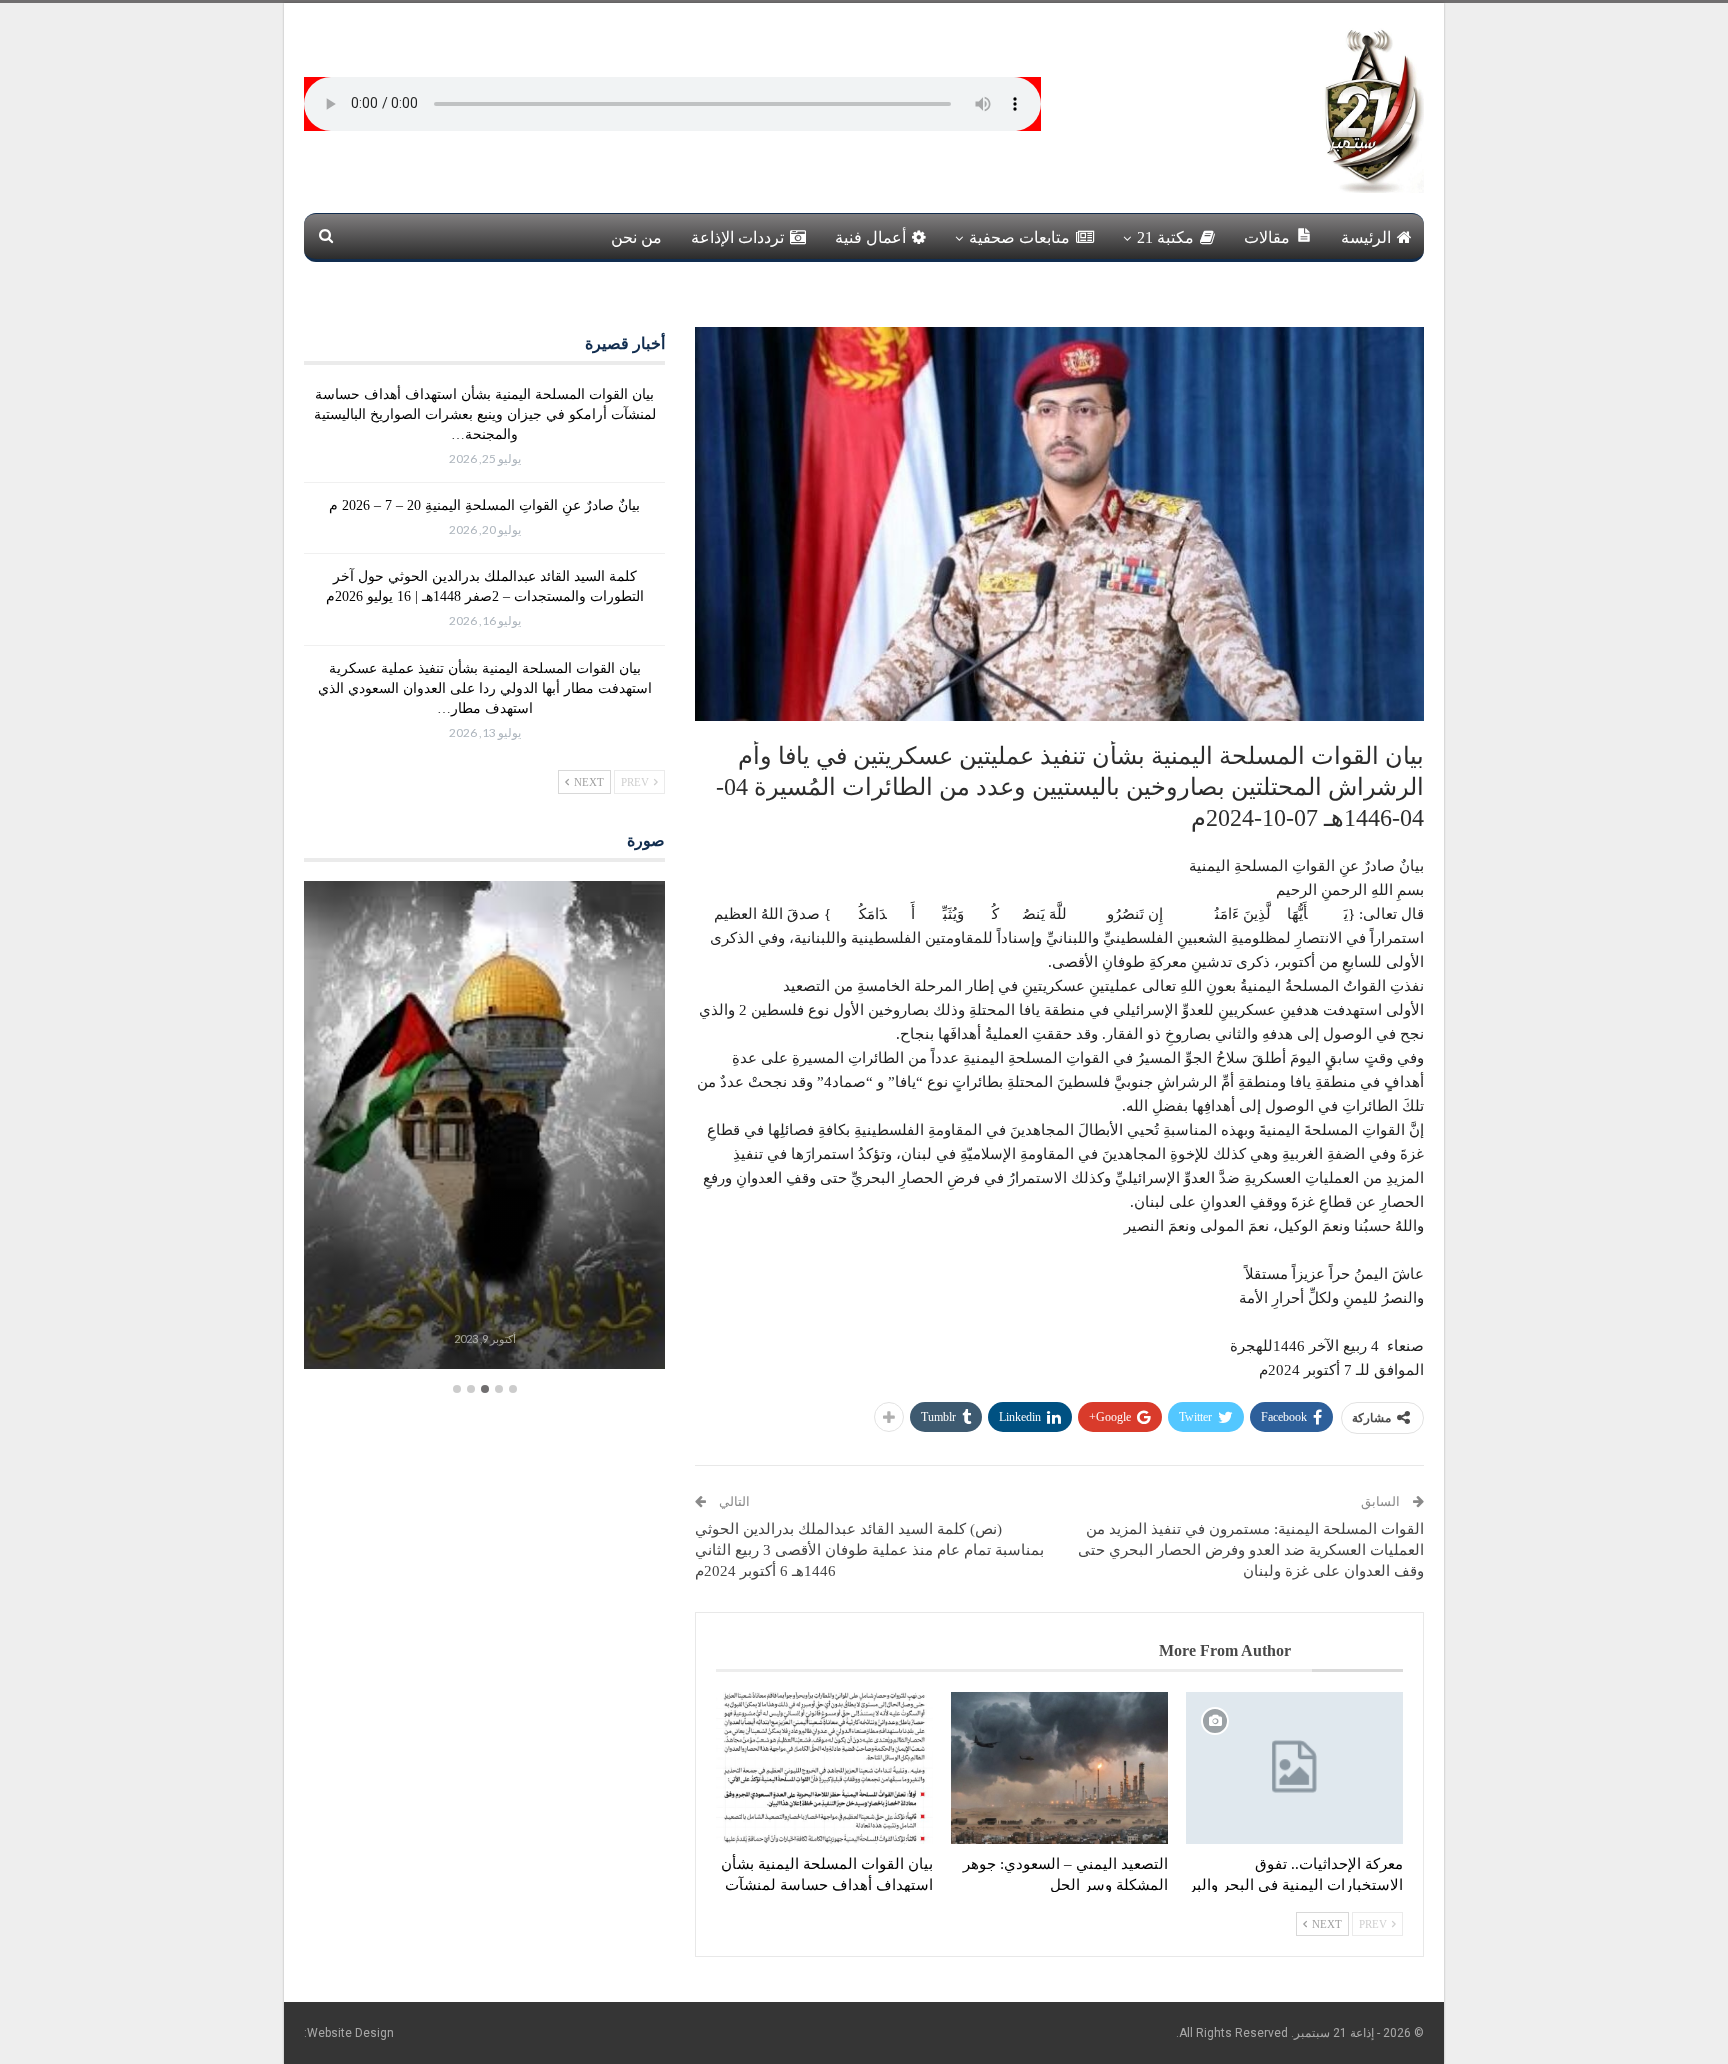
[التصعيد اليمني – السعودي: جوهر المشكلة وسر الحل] (1059, 1768)
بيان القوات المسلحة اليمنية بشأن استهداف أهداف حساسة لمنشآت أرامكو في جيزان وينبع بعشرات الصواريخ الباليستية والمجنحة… (485, 414)
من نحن (636, 237)
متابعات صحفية (1019, 237)
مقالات (1267, 237)
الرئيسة (1366, 237)
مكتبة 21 (1165, 237)
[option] (484, 1127)
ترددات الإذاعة (737, 237)
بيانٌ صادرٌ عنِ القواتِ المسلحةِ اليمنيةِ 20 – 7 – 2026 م (484, 505)
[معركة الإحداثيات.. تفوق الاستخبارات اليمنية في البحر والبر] (1294, 1768)
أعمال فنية (870, 237)
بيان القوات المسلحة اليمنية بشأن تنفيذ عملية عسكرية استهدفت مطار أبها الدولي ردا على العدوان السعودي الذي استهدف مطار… (485, 688)
